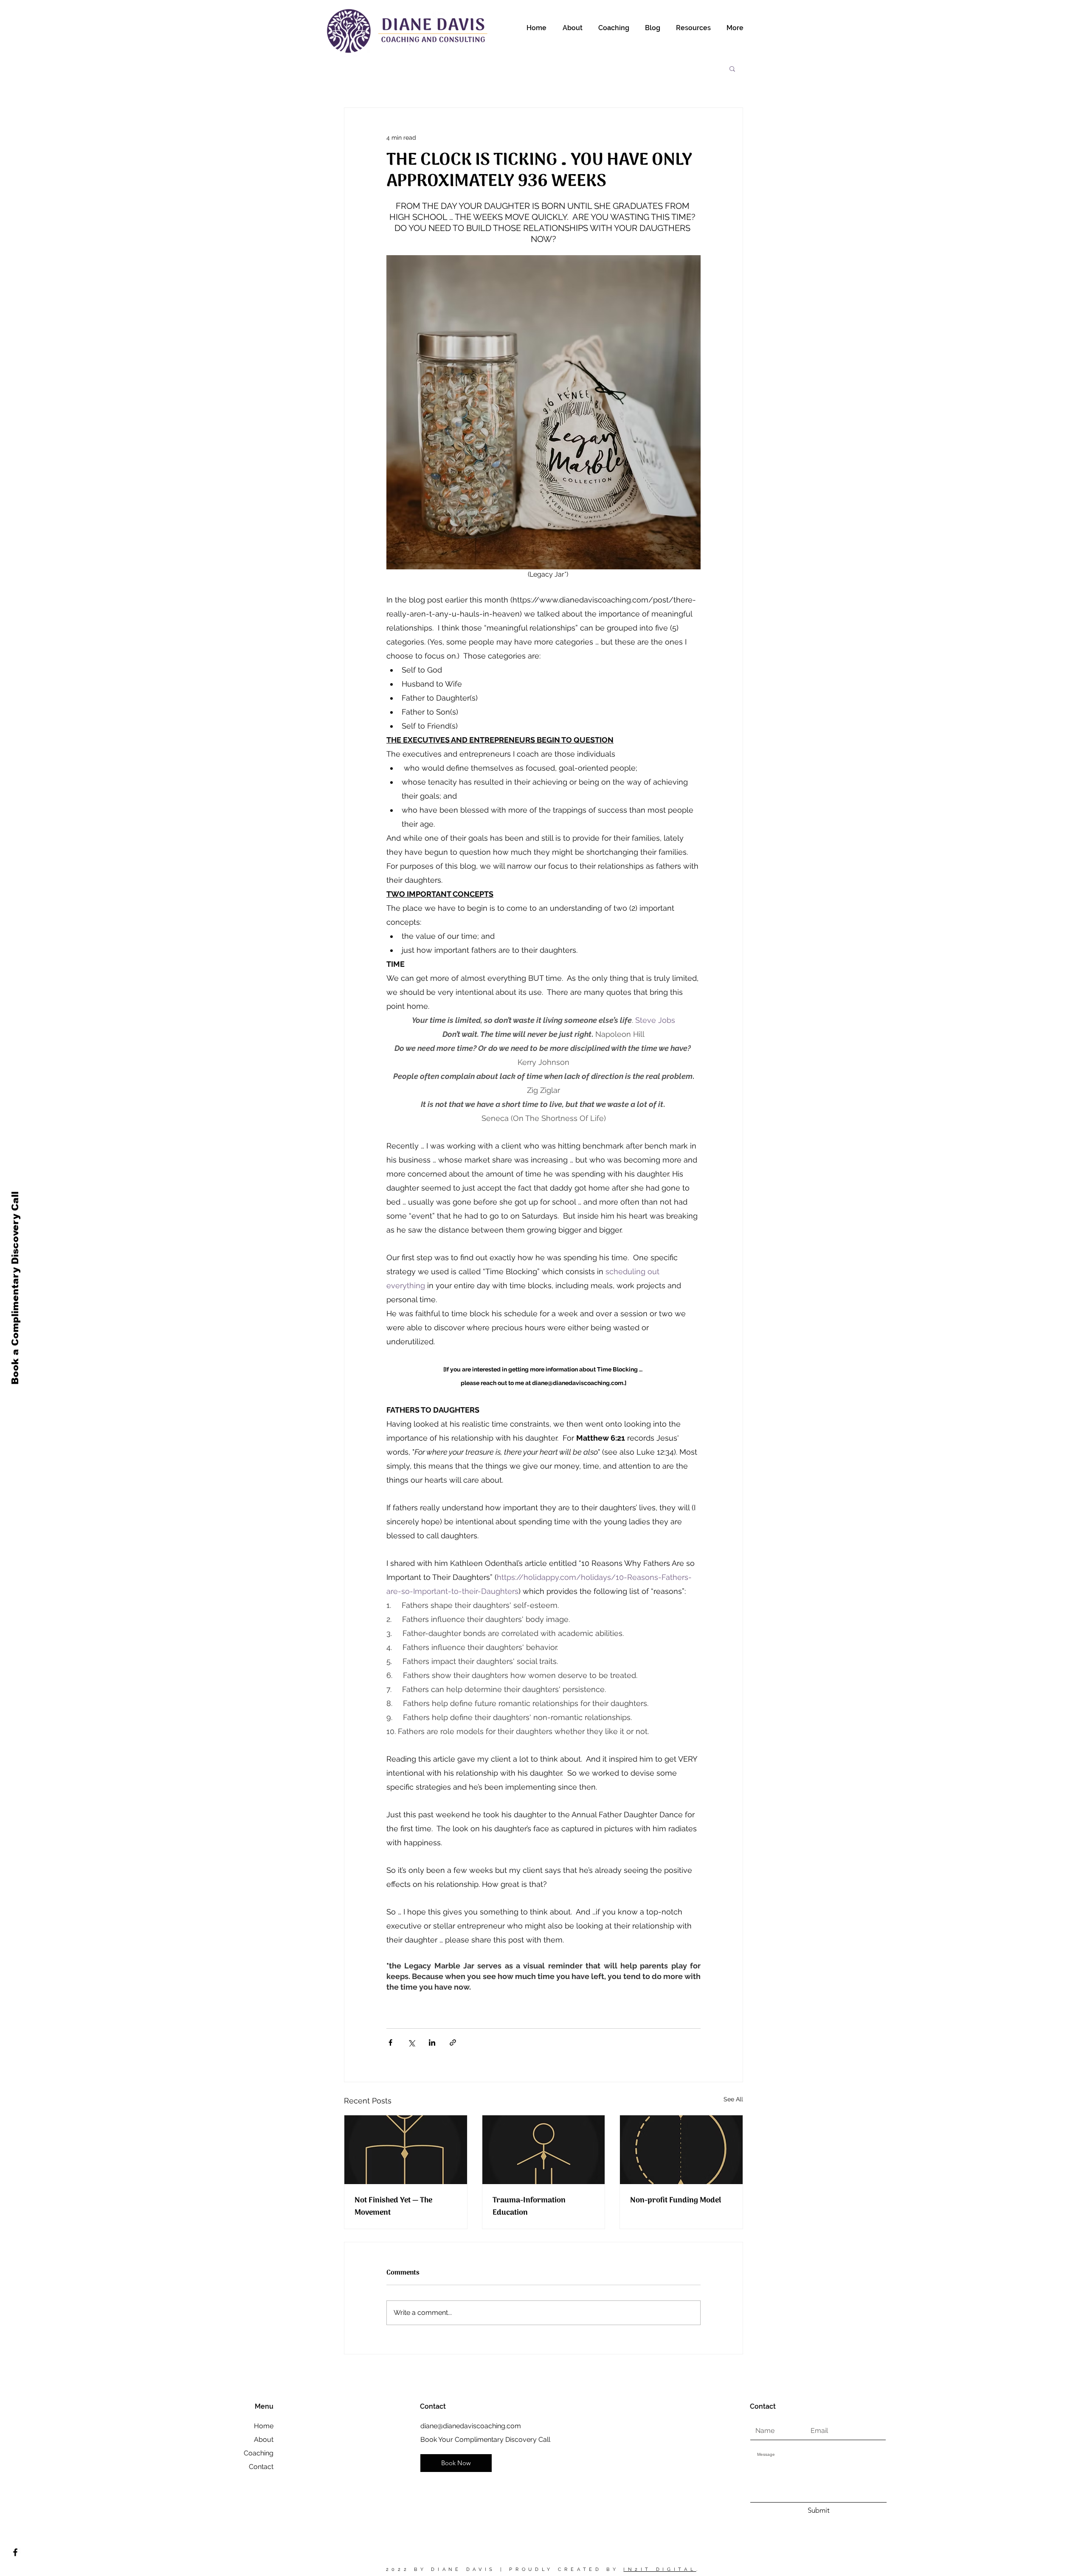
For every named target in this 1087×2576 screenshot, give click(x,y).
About (264, 2439)
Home (264, 2426)
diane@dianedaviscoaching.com (471, 2426)
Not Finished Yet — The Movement (393, 2207)
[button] (732, 68)
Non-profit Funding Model (676, 2200)
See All (733, 2099)
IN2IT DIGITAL (660, 2569)
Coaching (259, 2453)
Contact (261, 2467)
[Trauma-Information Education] (544, 2150)
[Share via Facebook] (390, 2043)
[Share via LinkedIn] (432, 2043)
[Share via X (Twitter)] (411, 2043)
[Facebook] (15, 2552)
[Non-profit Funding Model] (681, 2150)
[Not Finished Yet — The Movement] (406, 2150)
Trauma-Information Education (529, 2207)
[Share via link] (453, 2043)
